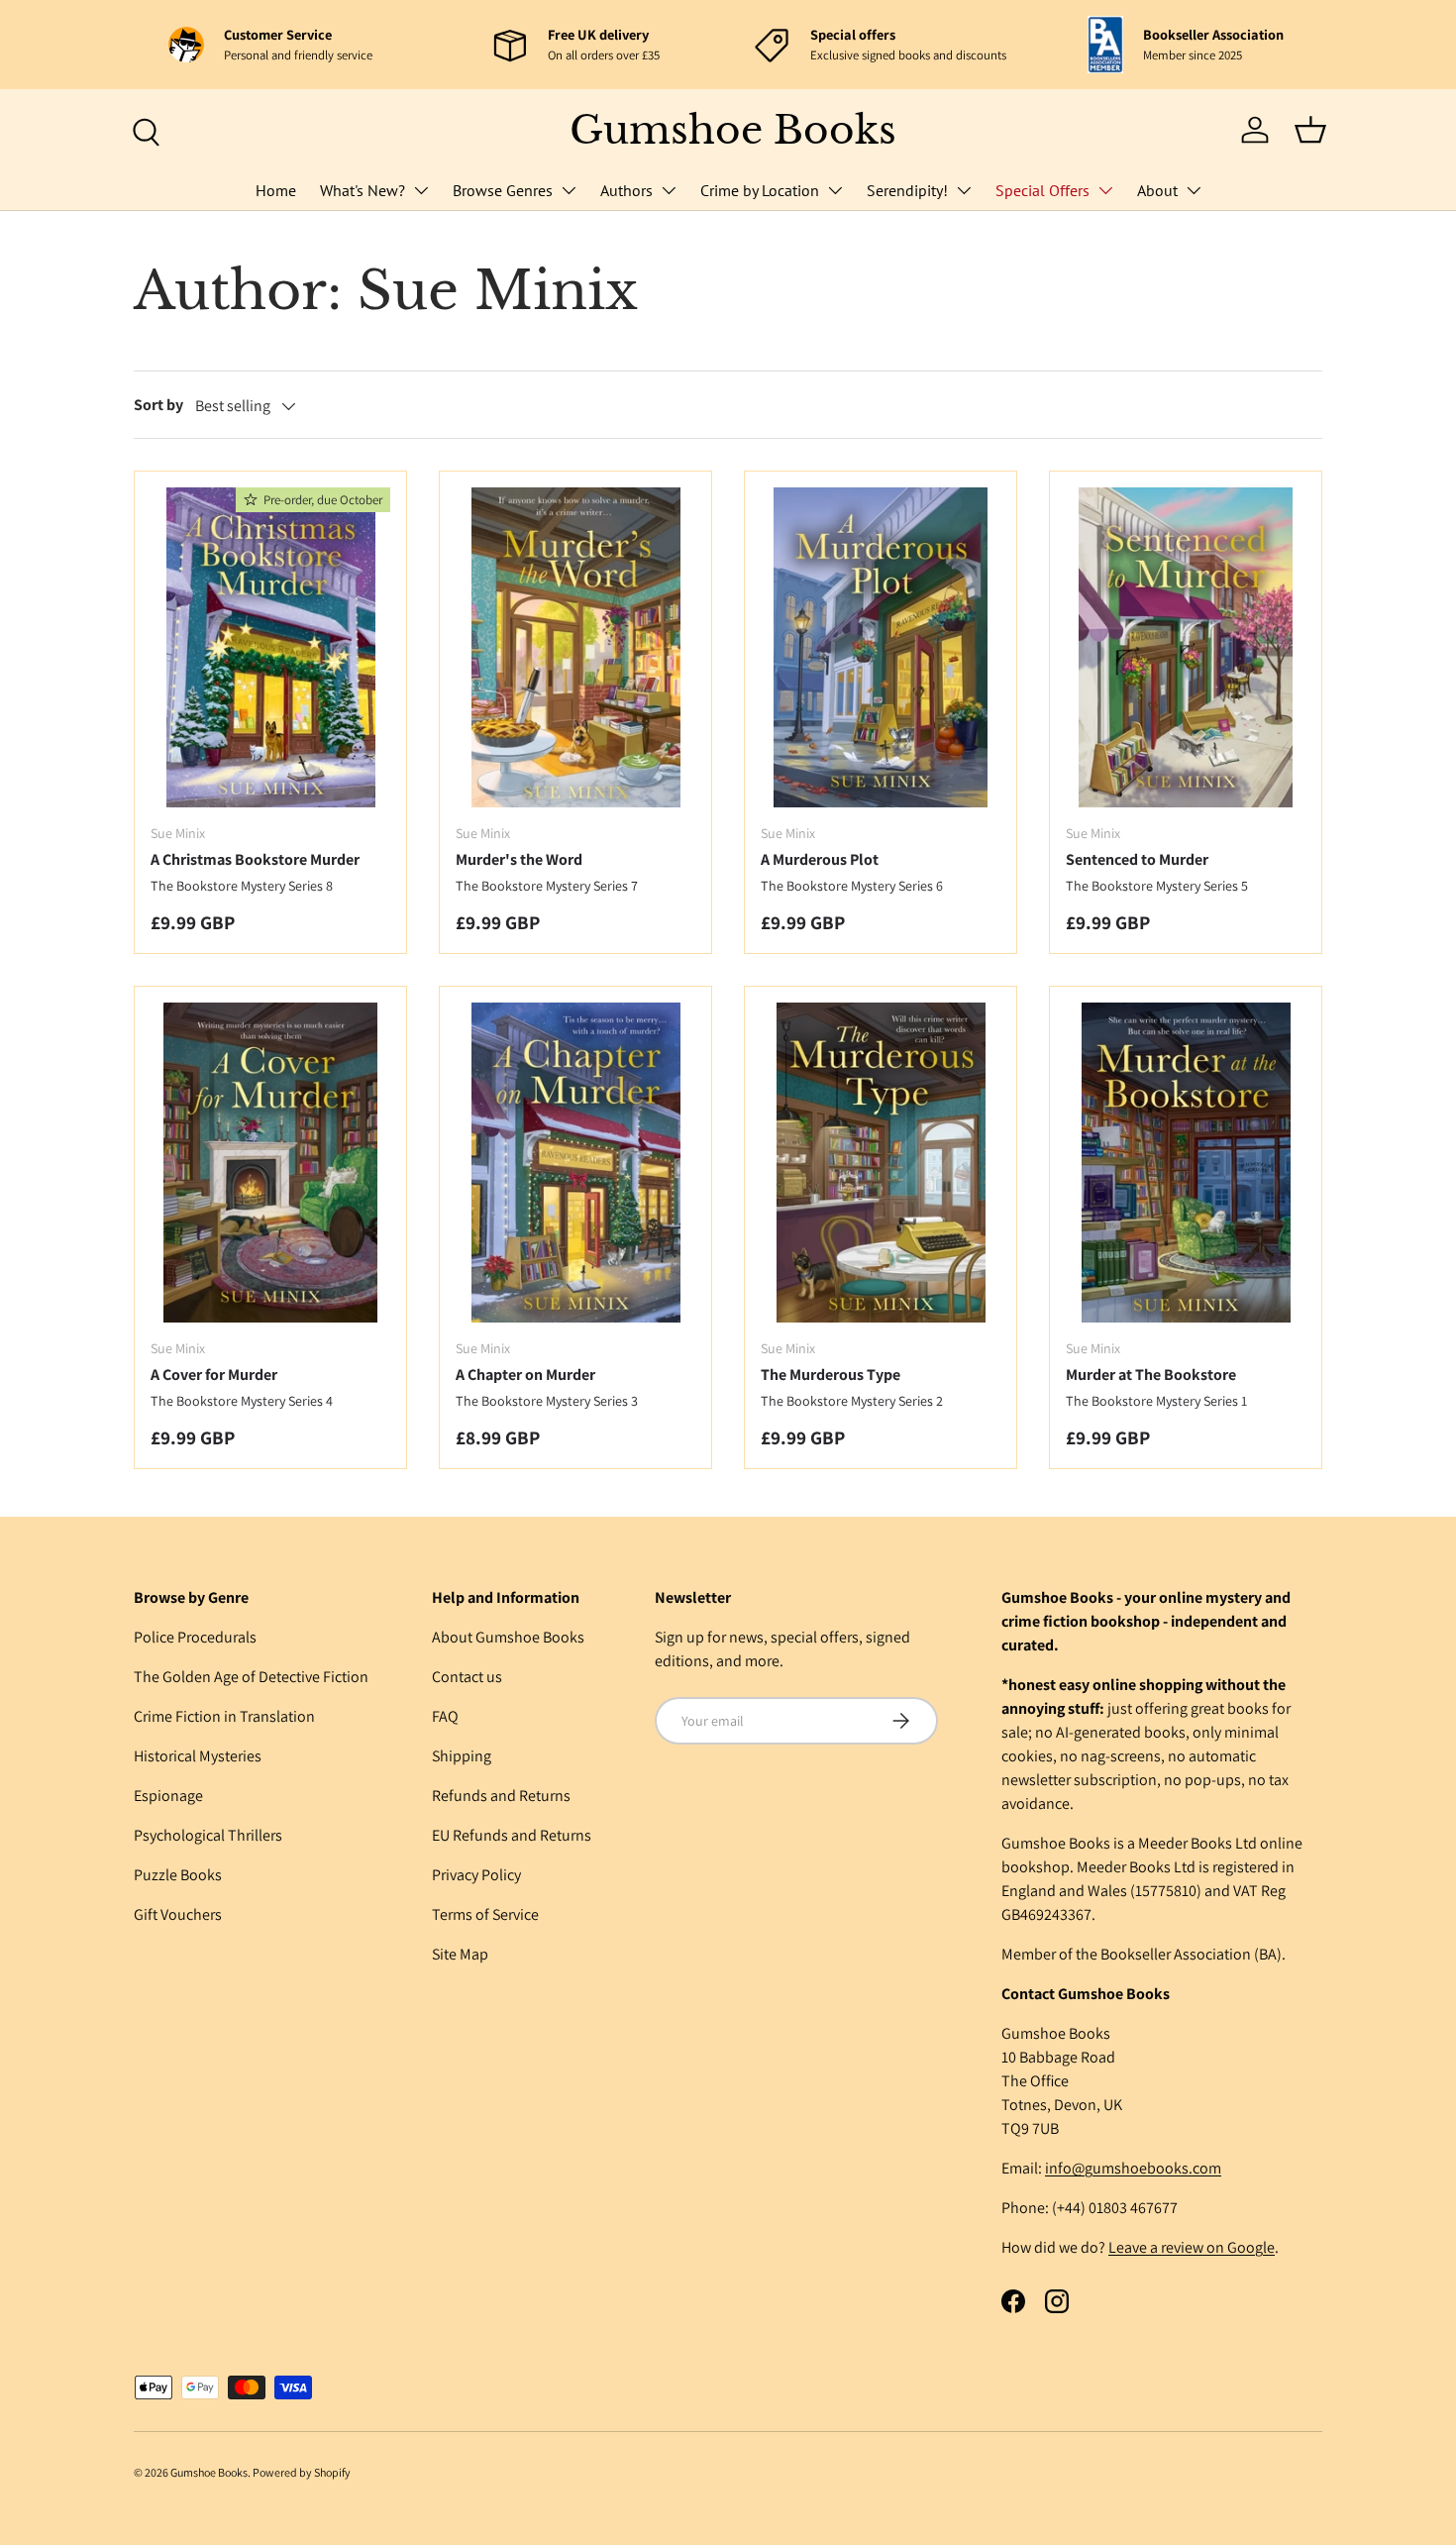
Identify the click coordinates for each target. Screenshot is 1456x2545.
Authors (626, 190)
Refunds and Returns (501, 1796)
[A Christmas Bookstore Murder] (270, 647)
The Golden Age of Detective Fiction (251, 1677)
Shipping (462, 1756)
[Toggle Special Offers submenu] (1105, 190)
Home (276, 190)
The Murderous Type (831, 1375)
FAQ (445, 1716)
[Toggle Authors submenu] (669, 190)
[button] (1310, 130)
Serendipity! (907, 190)
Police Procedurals (195, 1637)
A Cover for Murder (214, 1375)
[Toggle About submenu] (1194, 190)
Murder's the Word (519, 859)
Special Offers (1042, 190)
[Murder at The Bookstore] (1186, 1163)
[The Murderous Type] (881, 1163)
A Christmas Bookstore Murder (255, 859)
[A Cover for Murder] (270, 1163)
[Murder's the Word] (575, 647)
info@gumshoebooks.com (1133, 2168)
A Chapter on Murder (525, 1375)
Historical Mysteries (198, 1756)
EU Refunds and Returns (512, 1835)
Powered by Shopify (302, 2472)
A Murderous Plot (820, 859)
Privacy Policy (476, 1875)
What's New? (363, 190)
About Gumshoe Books (508, 1637)
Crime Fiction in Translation (224, 1716)
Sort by (158, 405)
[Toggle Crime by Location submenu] (835, 190)
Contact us (467, 1677)
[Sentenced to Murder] (1186, 647)
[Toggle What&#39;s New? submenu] (421, 190)
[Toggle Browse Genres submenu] (569, 190)
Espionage (168, 1796)
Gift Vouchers (178, 1914)
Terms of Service (485, 1914)
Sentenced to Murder (1137, 859)
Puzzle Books (178, 1875)
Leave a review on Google (1192, 2247)
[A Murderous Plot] (881, 647)
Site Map (460, 1954)
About (1157, 190)
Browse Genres (503, 190)
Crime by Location (760, 190)
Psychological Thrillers (208, 1835)
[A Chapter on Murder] (575, 1163)
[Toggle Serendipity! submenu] (964, 190)
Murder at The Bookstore (1151, 1375)
